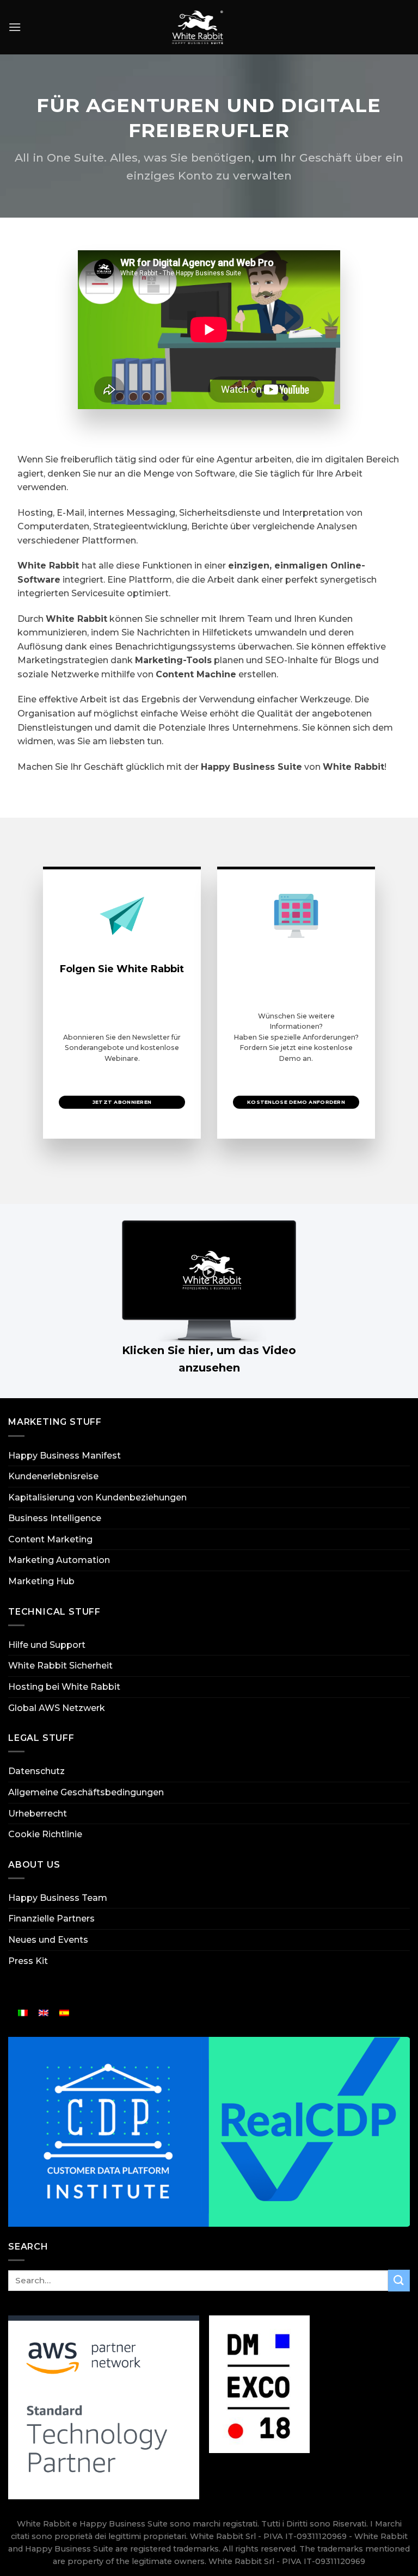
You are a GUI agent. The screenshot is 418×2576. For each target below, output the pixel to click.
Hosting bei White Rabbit (64, 1687)
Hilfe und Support (47, 1645)
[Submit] (399, 2280)
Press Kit (28, 1961)
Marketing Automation (59, 1560)
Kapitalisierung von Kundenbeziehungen (97, 1497)
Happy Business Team (58, 1898)
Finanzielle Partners (51, 1919)
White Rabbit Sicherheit (60, 1666)
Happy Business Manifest (64, 1456)
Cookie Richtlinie (45, 1834)
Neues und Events (48, 1940)
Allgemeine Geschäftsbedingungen (86, 1792)
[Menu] (15, 27)
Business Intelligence (55, 1518)
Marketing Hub (41, 1581)
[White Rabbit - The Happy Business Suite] (198, 27)
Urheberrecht (38, 1814)
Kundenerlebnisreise (53, 1476)
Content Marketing (50, 1539)
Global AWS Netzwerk (57, 1708)
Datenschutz (36, 1771)
